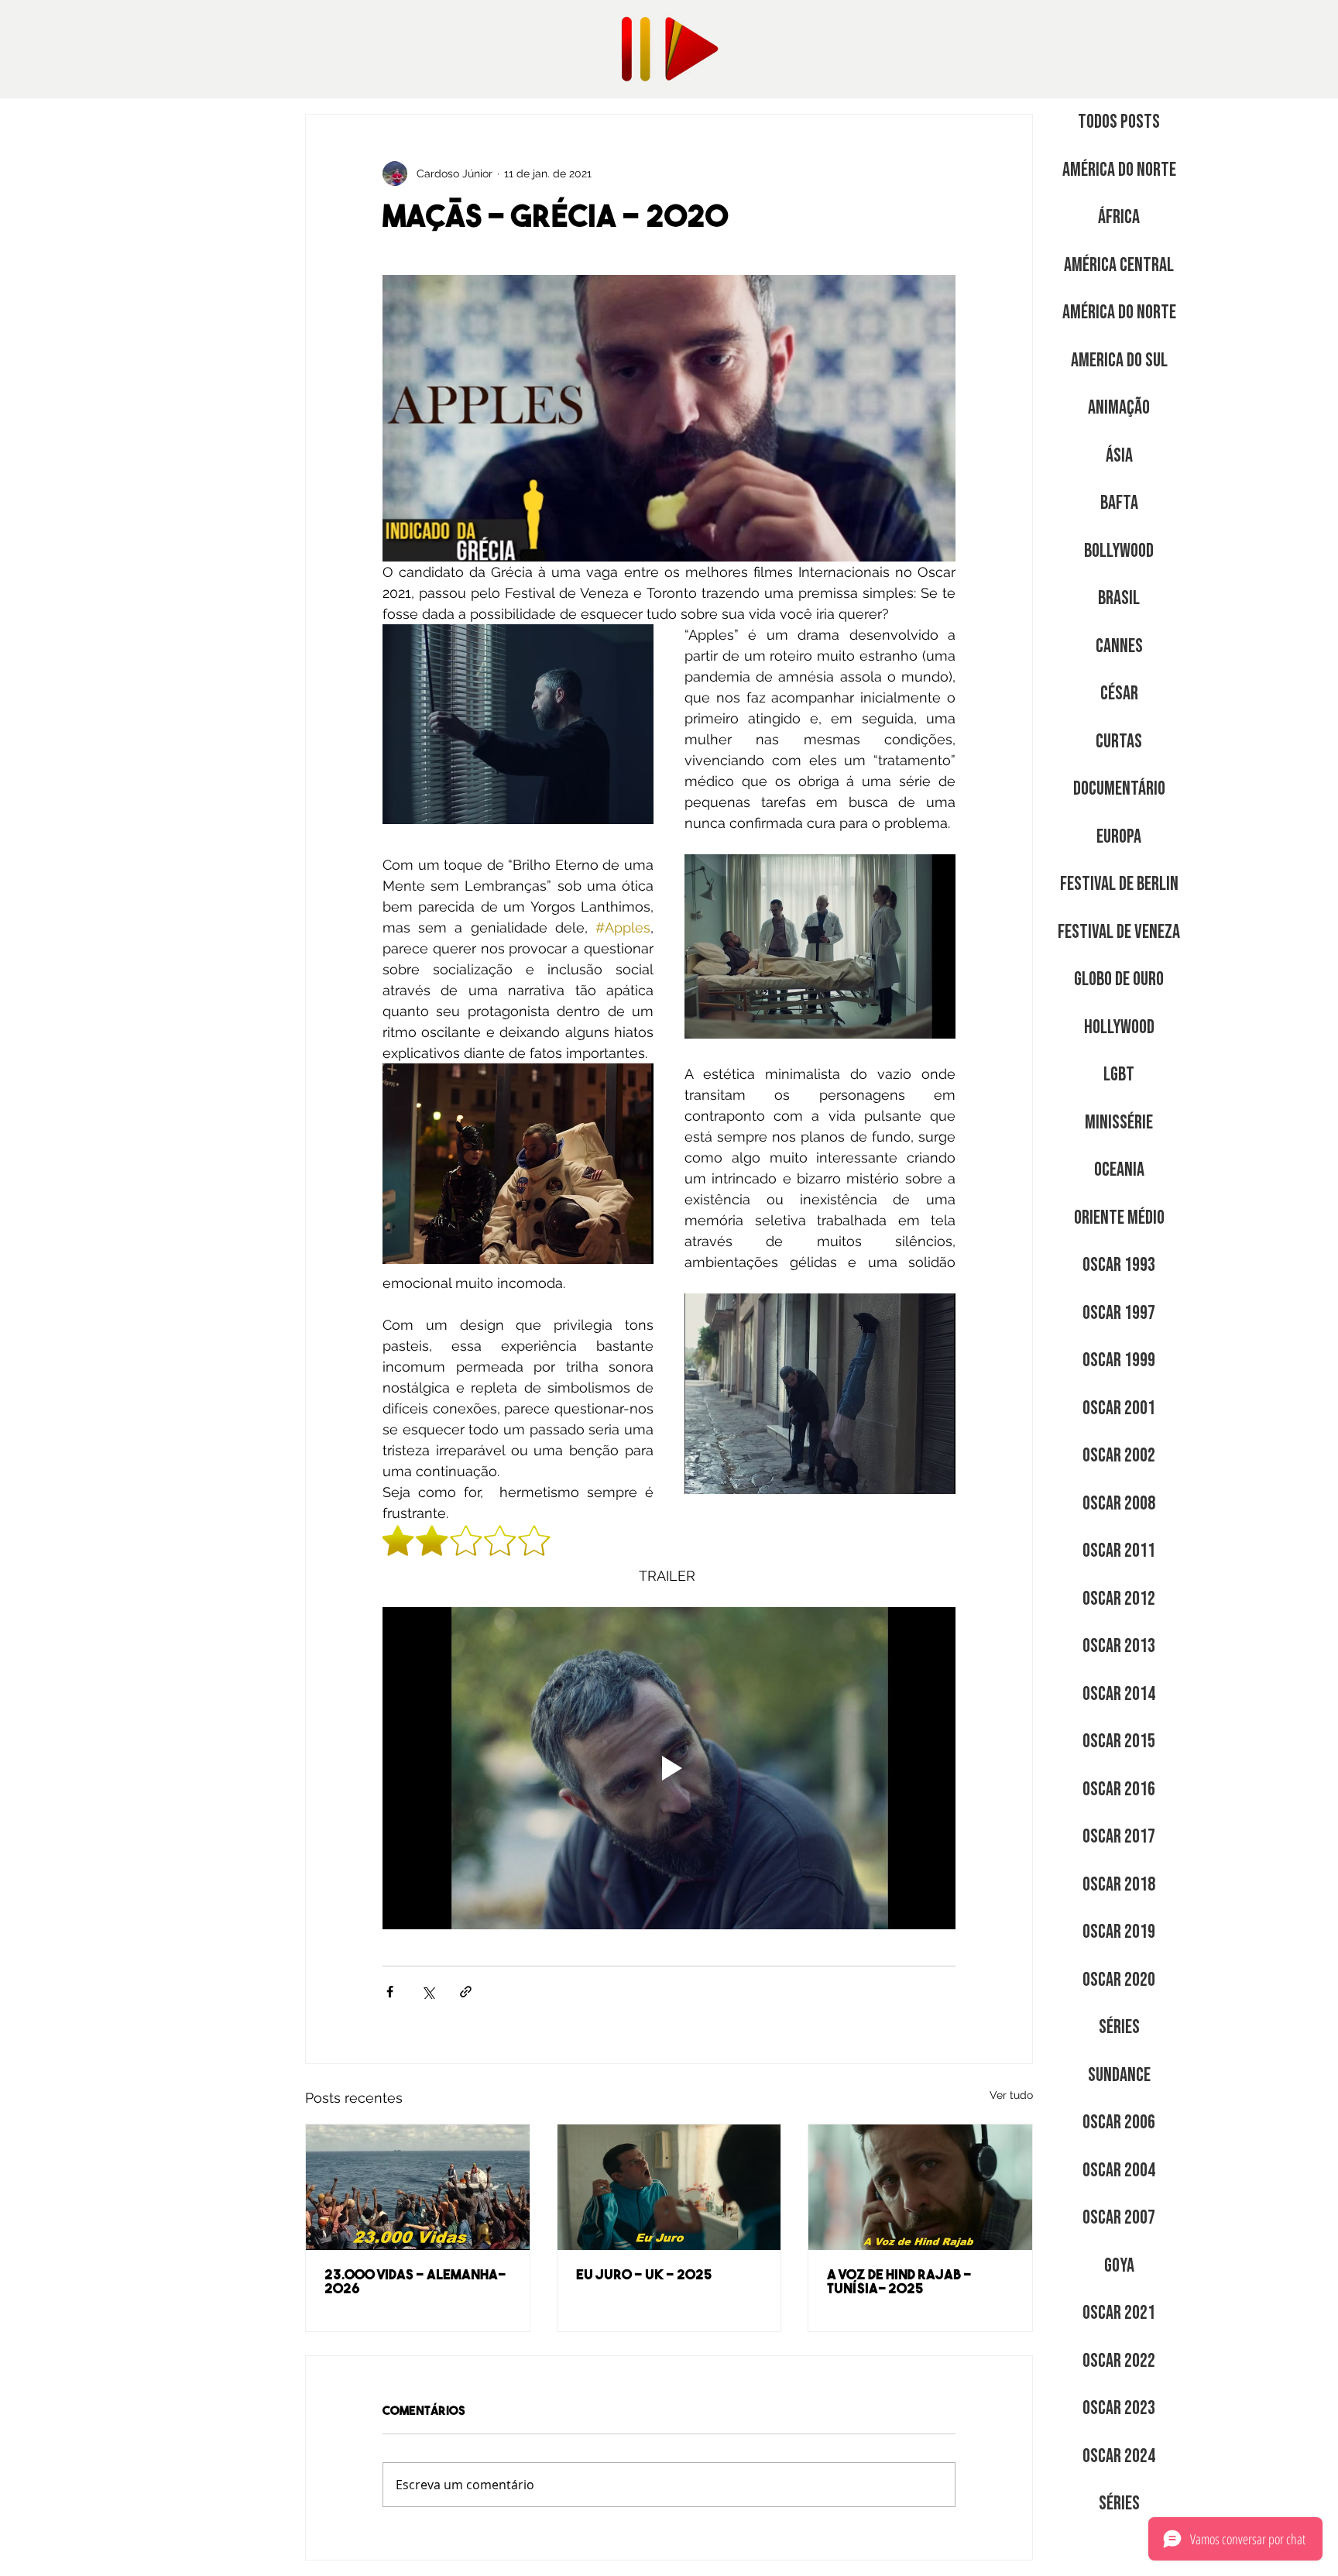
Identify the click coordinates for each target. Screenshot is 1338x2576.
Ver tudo (1011, 2095)
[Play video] (669, 1768)
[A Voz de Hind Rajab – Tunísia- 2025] (920, 2187)
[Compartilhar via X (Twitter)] (428, 1992)
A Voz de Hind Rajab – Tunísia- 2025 (899, 2283)
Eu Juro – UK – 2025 (644, 2276)
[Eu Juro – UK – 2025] (669, 2187)
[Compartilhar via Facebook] (390, 1992)
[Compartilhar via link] (466, 1992)
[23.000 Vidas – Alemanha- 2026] (418, 2187)
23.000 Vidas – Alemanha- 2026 (415, 2283)
